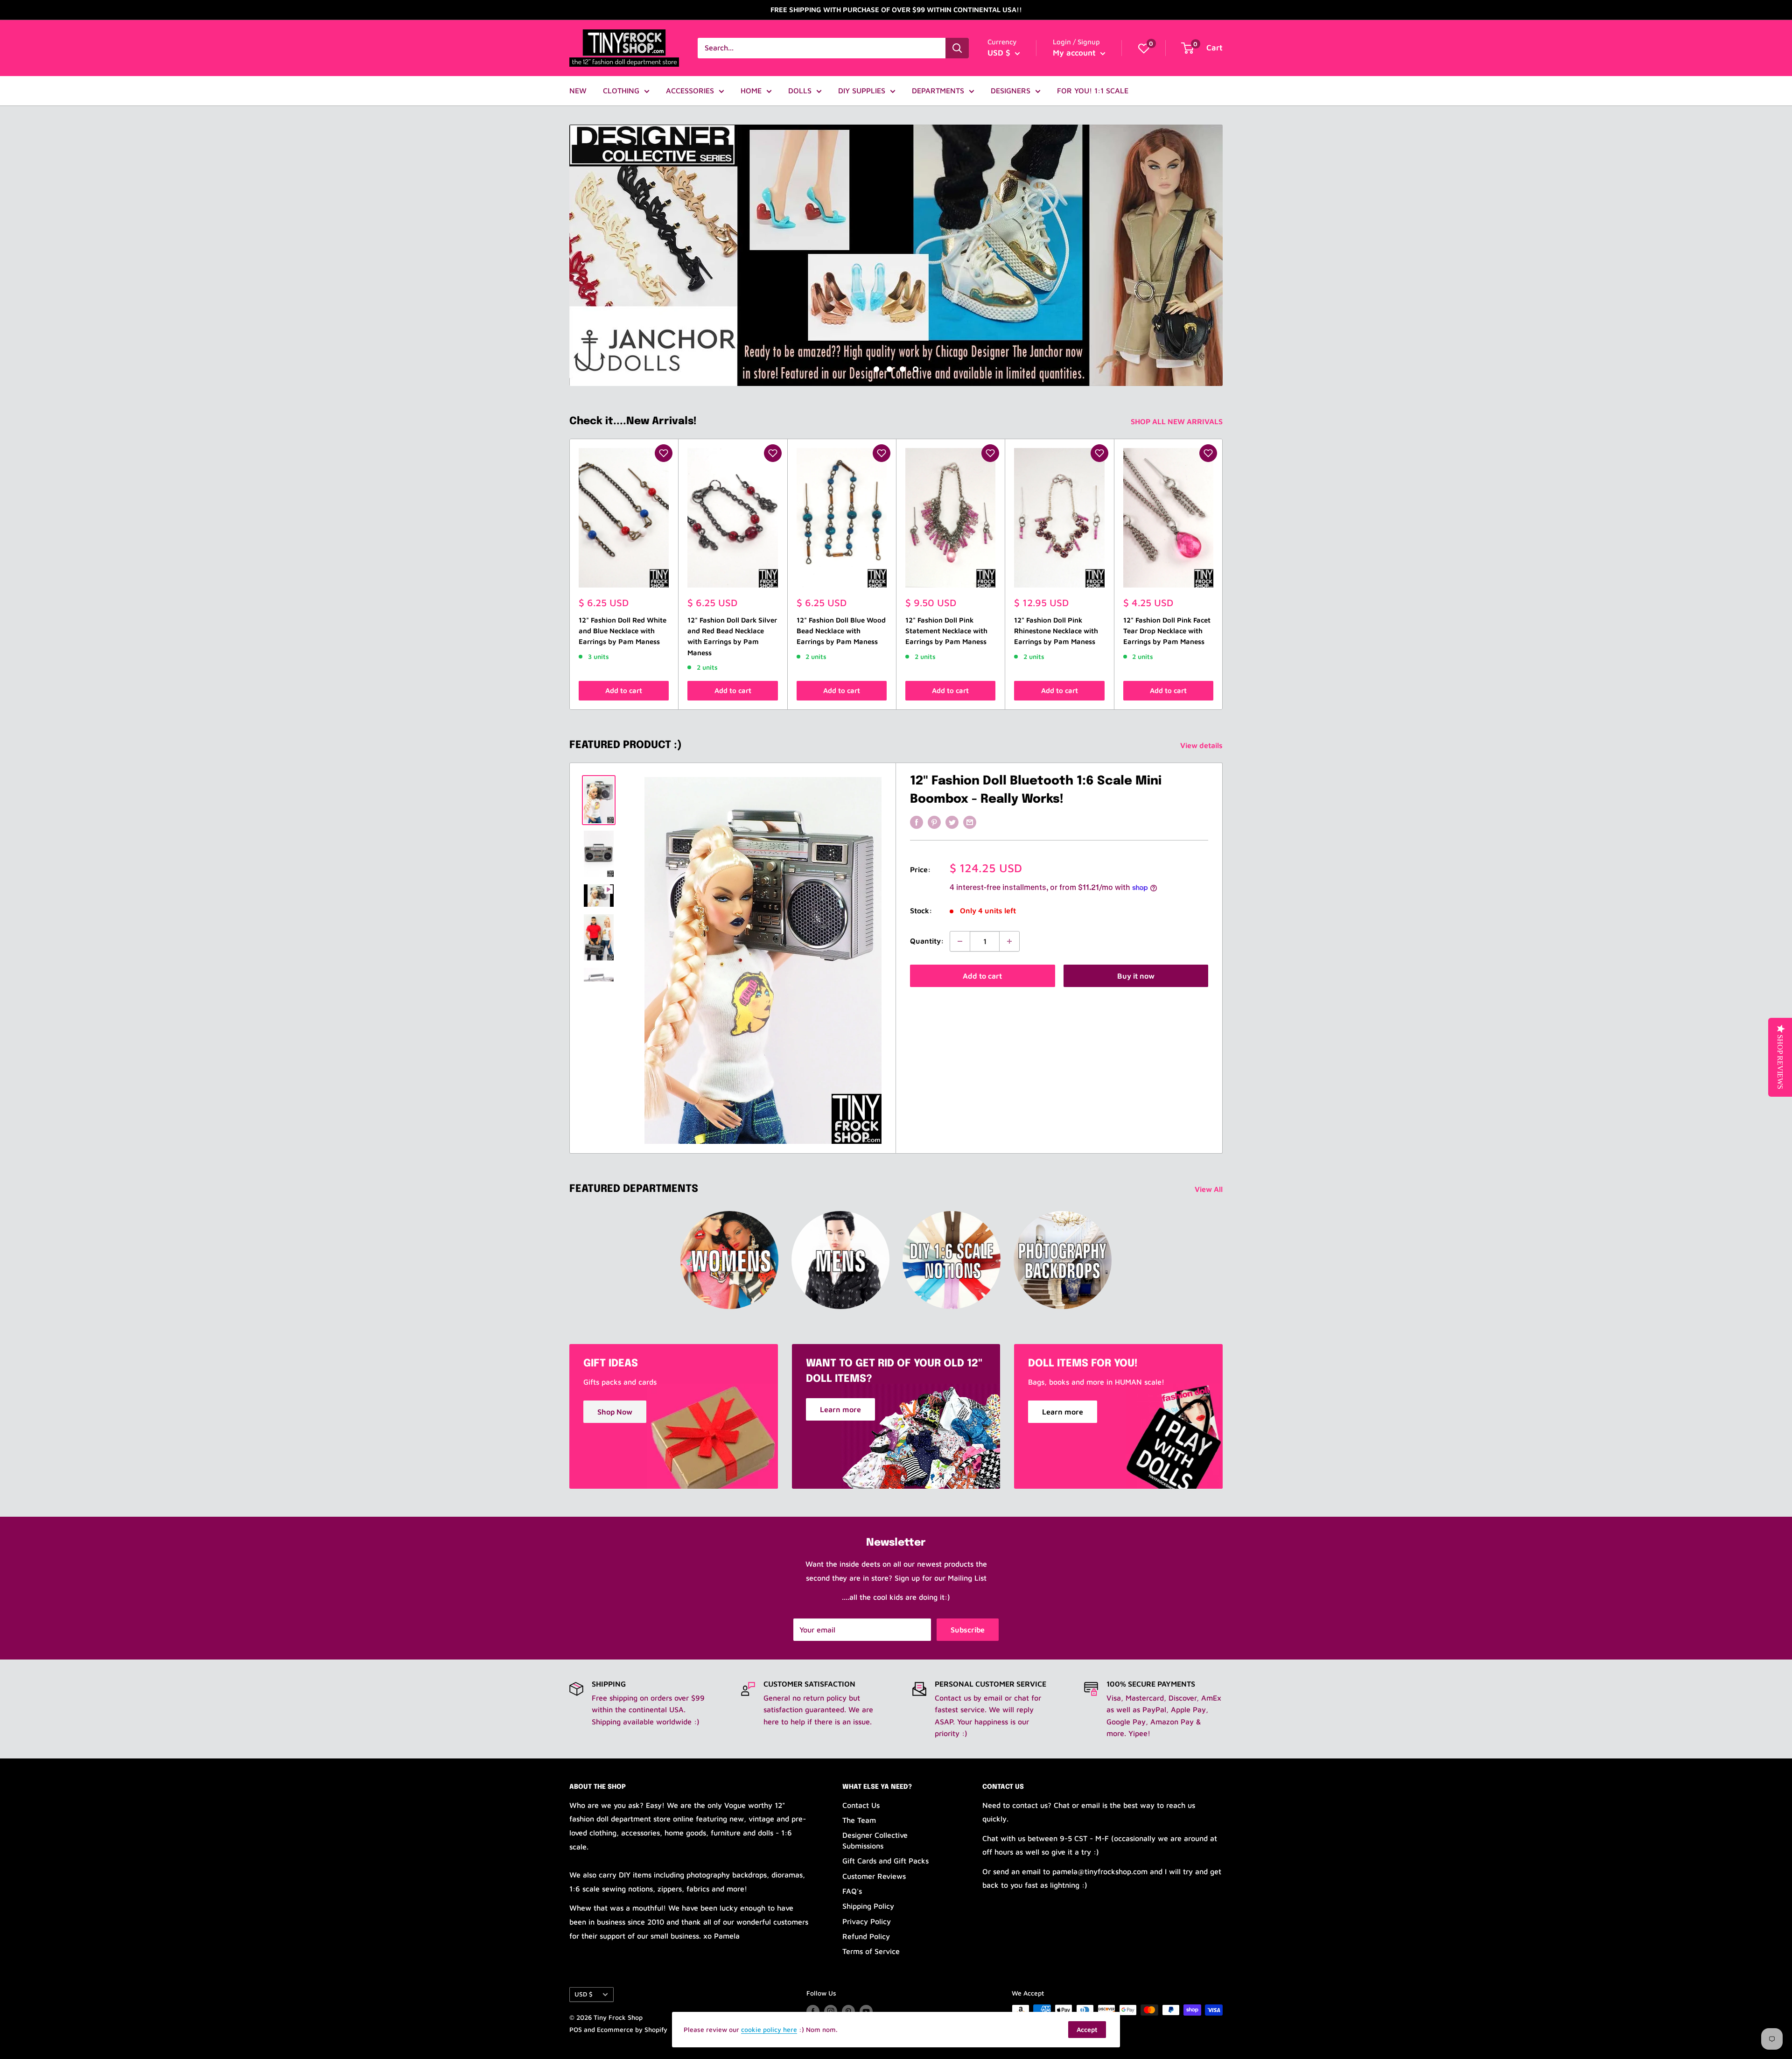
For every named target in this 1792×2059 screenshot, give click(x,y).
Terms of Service (871, 1951)
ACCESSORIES (690, 91)
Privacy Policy (867, 1921)
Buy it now (1136, 976)
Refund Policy (866, 1936)
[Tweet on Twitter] (952, 822)
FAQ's (852, 1891)
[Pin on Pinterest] (934, 822)
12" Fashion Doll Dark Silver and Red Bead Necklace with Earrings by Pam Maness (732, 636)
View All (1210, 1189)
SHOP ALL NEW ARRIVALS (1178, 421)
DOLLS (800, 91)
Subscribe (968, 1630)
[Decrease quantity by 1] (960, 941)
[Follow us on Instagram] (831, 2011)
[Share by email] (970, 822)
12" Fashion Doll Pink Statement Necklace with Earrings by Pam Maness (946, 631)
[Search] (957, 48)
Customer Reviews (874, 1876)
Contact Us (861, 1805)
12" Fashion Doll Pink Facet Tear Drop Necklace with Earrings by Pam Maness (1167, 631)
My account (1075, 53)
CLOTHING (621, 91)
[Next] (1223, 574)
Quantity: (927, 941)
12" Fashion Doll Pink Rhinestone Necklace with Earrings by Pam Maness (1056, 631)
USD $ (584, 1994)
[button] (664, 453)
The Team (859, 1820)
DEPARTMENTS (938, 91)
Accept (1087, 2029)
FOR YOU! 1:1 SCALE (1093, 91)
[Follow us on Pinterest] (848, 2011)
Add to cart (624, 690)
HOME (751, 91)
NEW (578, 91)
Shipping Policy (868, 1906)
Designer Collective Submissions (875, 1840)
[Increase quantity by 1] (1009, 941)
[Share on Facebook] (917, 822)
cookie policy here (769, 2029)
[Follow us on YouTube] (866, 2011)
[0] (1144, 48)
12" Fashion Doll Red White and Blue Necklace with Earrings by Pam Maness (623, 631)
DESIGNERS (1011, 91)
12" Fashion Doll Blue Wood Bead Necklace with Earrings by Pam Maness (841, 631)
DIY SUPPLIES (862, 91)
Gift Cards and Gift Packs (885, 1861)
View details (1202, 745)
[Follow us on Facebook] (813, 2011)
